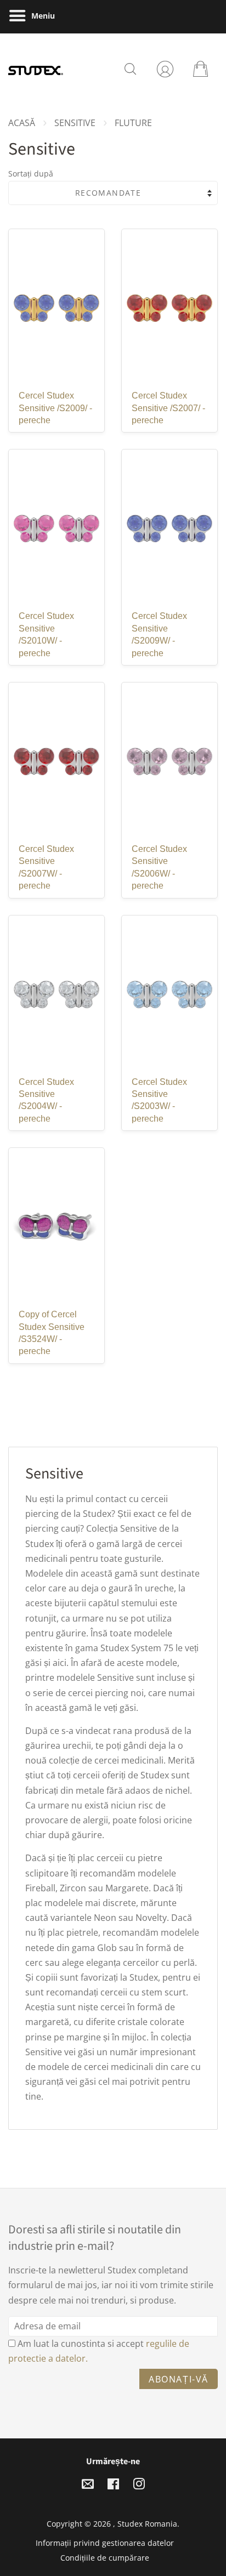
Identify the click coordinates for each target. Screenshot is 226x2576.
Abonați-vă (179, 2379)
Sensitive (75, 123)
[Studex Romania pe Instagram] (139, 2486)
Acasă (22, 123)
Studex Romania (147, 2524)
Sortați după (31, 174)
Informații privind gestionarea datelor (105, 2543)
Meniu (42, 16)
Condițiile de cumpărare (105, 2558)
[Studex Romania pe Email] (88, 2486)
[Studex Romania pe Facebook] (113, 2486)
